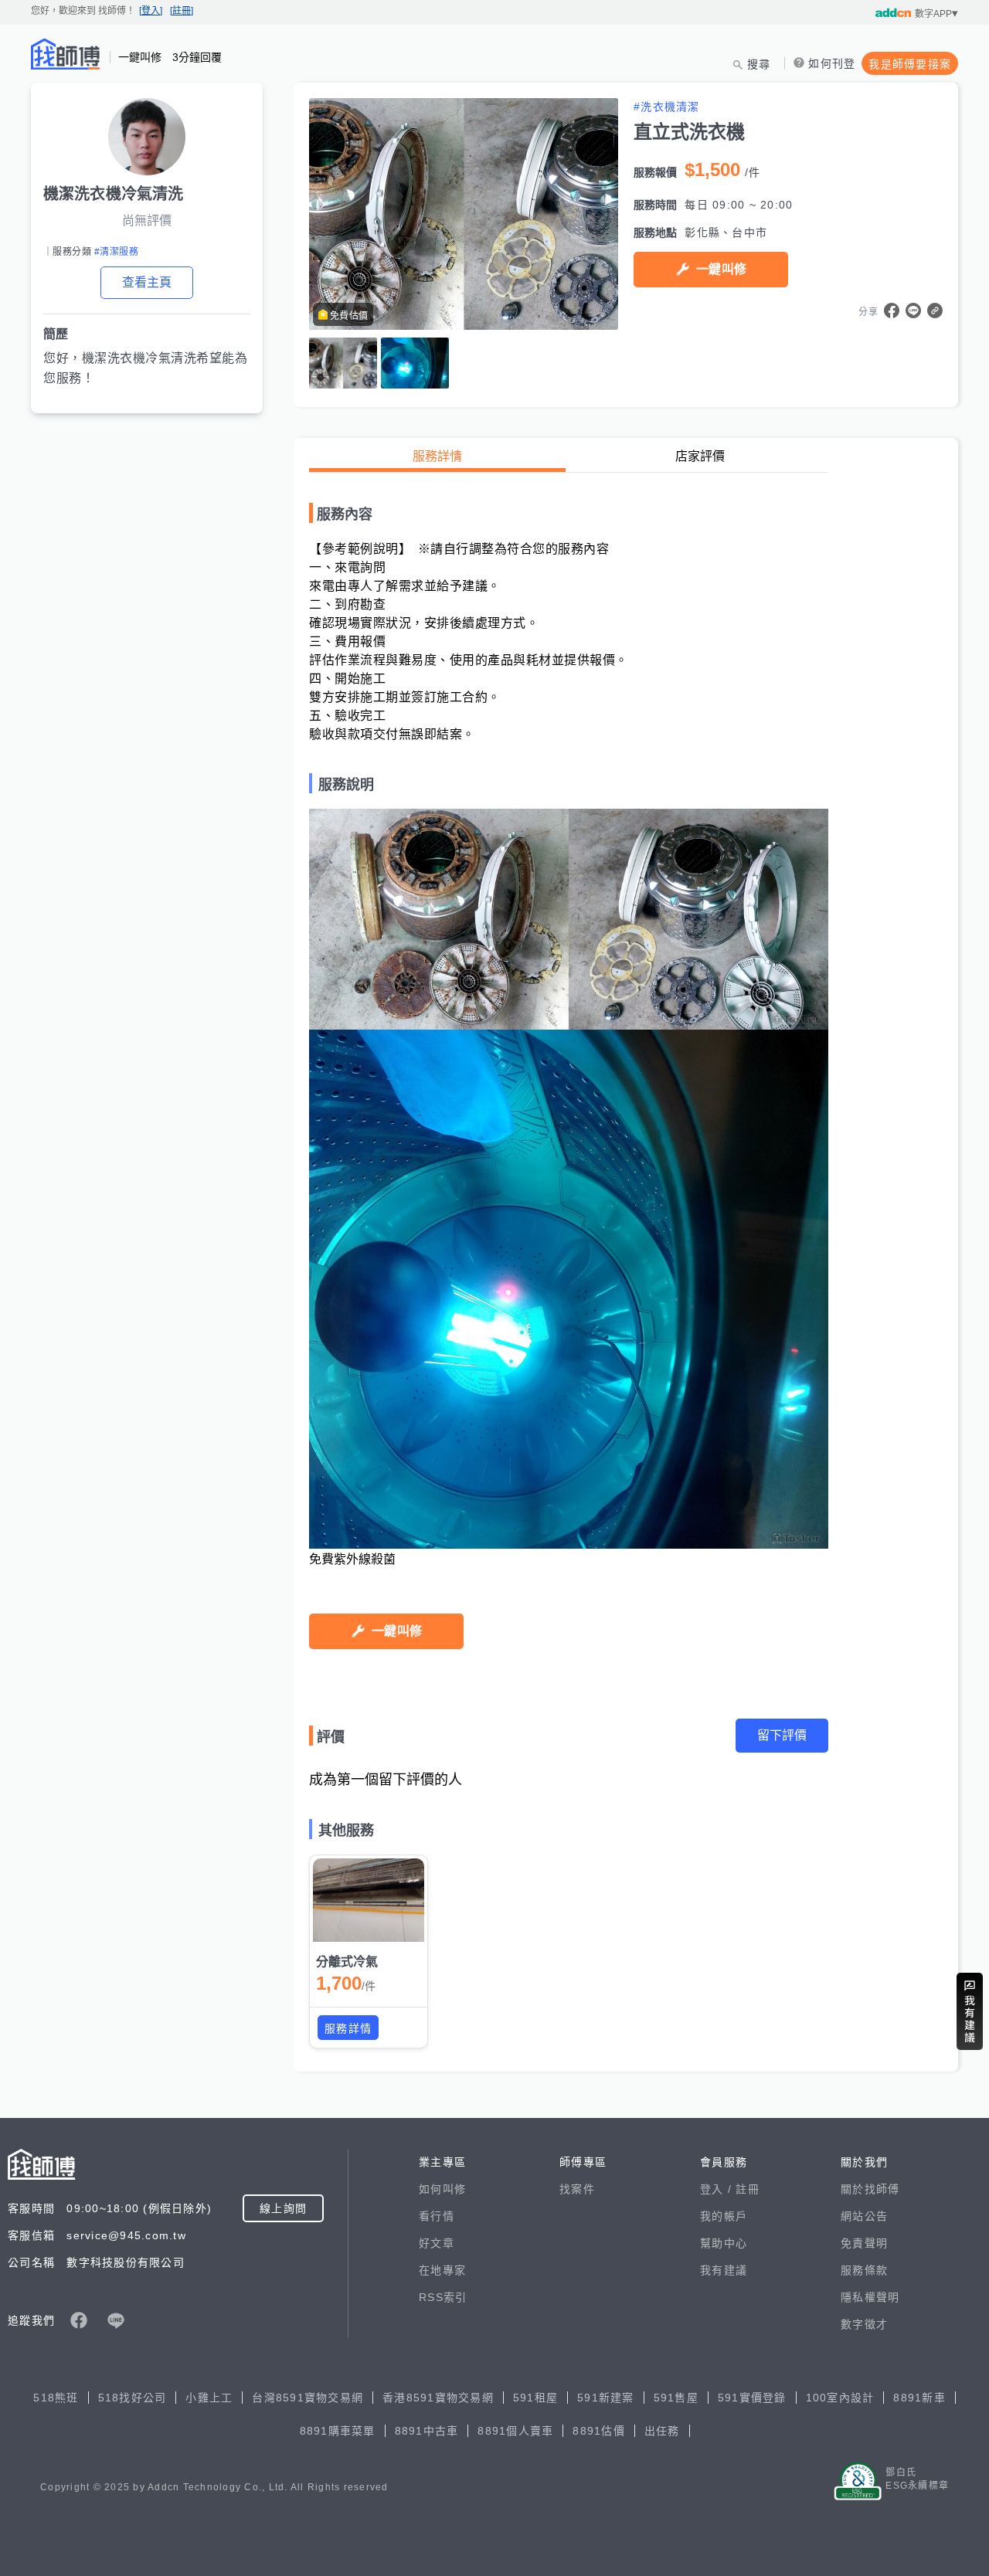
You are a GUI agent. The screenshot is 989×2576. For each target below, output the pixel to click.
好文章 (437, 2243)
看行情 (437, 2216)
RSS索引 (443, 2297)
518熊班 (56, 2398)
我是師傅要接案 (910, 64)
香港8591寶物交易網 (438, 2398)
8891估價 (599, 2431)
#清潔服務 (116, 252)
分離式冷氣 (347, 1962)
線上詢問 (283, 2208)
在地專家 (442, 2270)
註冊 (748, 2189)
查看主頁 (147, 282)
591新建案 (606, 2398)
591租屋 (535, 2398)
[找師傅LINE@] (116, 2320)
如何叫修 (442, 2189)
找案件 (577, 2189)
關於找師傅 (870, 2189)
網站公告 (864, 2216)
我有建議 (724, 2270)
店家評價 (700, 456)
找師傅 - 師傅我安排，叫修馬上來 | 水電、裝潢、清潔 (66, 54)
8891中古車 (427, 2431)
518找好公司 (133, 2398)
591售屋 (676, 2398)
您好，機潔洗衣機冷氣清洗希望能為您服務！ (145, 368)
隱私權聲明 (870, 2297)
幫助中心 (724, 2243)
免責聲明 (864, 2243)
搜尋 (759, 64)
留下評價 (782, 1735)
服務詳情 (437, 456)
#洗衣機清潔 (667, 107)
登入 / (718, 2189)
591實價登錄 (752, 2398)
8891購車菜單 (338, 2431)
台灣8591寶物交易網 (308, 2398)
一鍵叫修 (721, 269)
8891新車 (919, 2398)
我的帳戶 (724, 2216)
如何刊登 (832, 63)
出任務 (662, 2431)
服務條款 (864, 2270)
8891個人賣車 (515, 2431)
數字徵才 (864, 2324)
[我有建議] (970, 2011)
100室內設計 (840, 2398)
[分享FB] (892, 311)
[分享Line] (913, 311)
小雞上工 (209, 2398)
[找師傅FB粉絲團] (79, 2320)
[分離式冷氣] (369, 1900)
